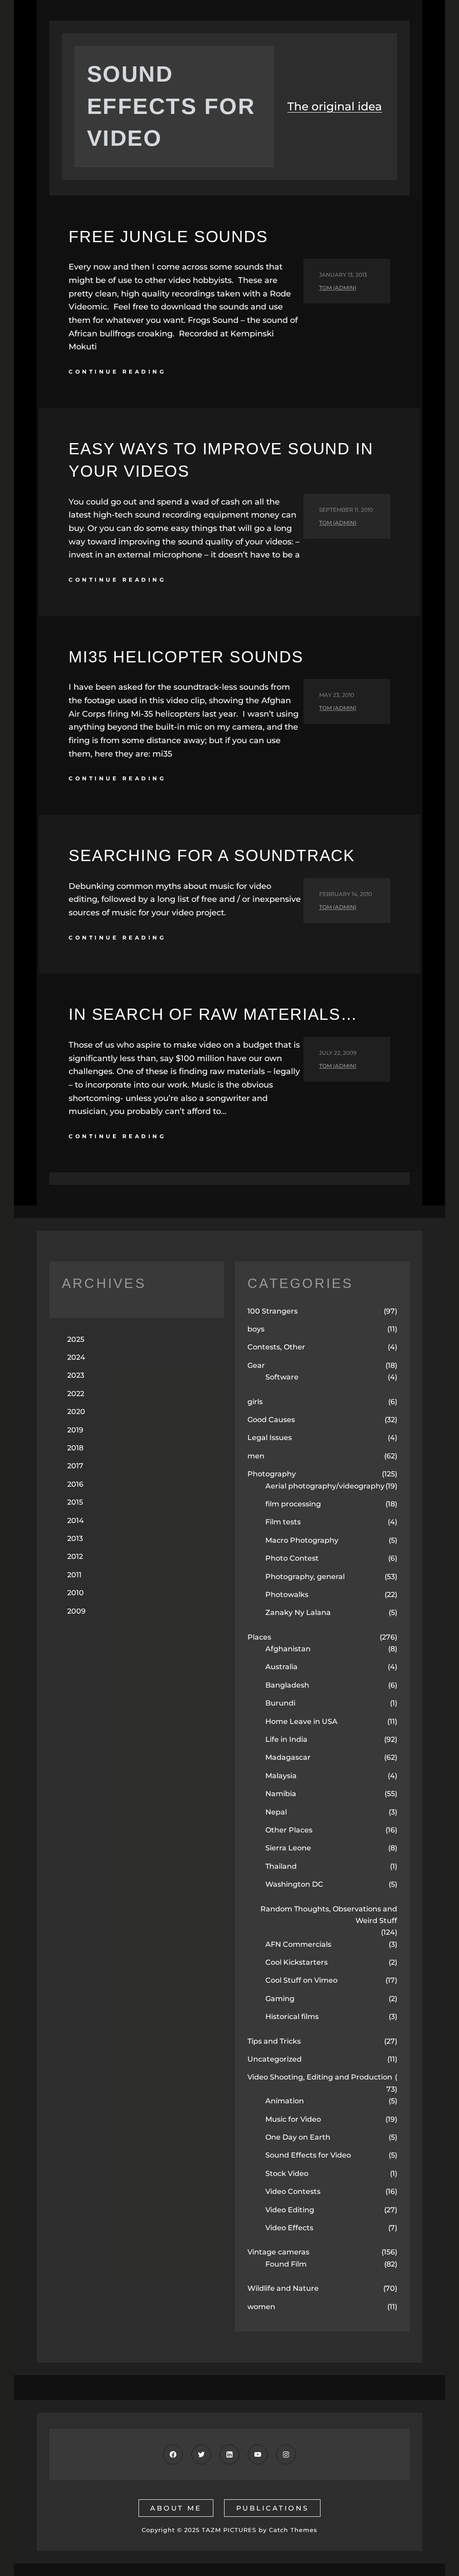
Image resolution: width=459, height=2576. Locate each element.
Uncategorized (275, 2059)
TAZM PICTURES (229, 2530)
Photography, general (305, 1577)
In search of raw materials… (213, 1014)
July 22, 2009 (338, 1053)
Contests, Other (276, 1347)
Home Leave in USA (301, 1721)
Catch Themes (293, 2530)
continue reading (117, 372)
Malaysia (281, 1776)
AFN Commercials (298, 1944)
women (261, 2307)
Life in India (286, 1739)
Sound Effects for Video (308, 2155)
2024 (76, 1357)
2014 (76, 1521)
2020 (76, 1412)
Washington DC (294, 1884)
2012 (75, 1556)
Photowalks (287, 1595)
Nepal (276, 1812)
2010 (76, 1593)
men (256, 1456)
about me (176, 2508)
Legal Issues (270, 1438)
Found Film (286, 2264)
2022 (76, 1394)
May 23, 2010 (337, 695)
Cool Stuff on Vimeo (301, 1980)
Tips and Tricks (274, 2041)
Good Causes (271, 1420)
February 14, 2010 (346, 894)
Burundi (280, 1703)
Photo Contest (292, 1558)
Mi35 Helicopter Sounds (186, 657)
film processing (293, 1504)
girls (255, 1402)
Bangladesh (287, 1685)
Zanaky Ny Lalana (298, 1612)
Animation (285, 2101)
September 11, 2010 (346, 510)
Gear (256, 1365)
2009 (76, 1611)
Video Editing (290, 2210)
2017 (75, 1466)
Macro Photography (302, 1540)
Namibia (281, 1794)
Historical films (292, 2017)
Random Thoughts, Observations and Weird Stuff (329, 1915)
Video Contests (293, 2191)
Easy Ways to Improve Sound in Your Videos (221, 460)
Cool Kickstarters (297, 1962)
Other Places (289, 1830)
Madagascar (288, 1757)
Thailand (281, 1866)
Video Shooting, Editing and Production (320, 2077)
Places (259, 1637)
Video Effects (289, 2228)
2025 (76, 1339)
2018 (75, 1448)
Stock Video (287, 2173)
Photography (272, 1474)
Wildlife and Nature (283, 2288)
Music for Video (293, 2119)
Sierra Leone (288, 1848)
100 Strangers (273, 1311)
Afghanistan (288, 1649)
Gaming (280, 1999)
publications (273, 2508)
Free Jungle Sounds (168, 237)
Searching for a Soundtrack (212, 855)
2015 (75, 1502)
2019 (75, 1430)
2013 (75, 1538)
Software (282, 1377)
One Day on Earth (298, 2137)
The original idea (335, 106)
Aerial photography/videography (325, 1486)
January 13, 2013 (343, 275)
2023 (76, 1375)
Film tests (283, 1522)
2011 (74, 1575)
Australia (281, 1667)
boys (256, 1329)
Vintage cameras (278, 2252)
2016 (75, 1484)
